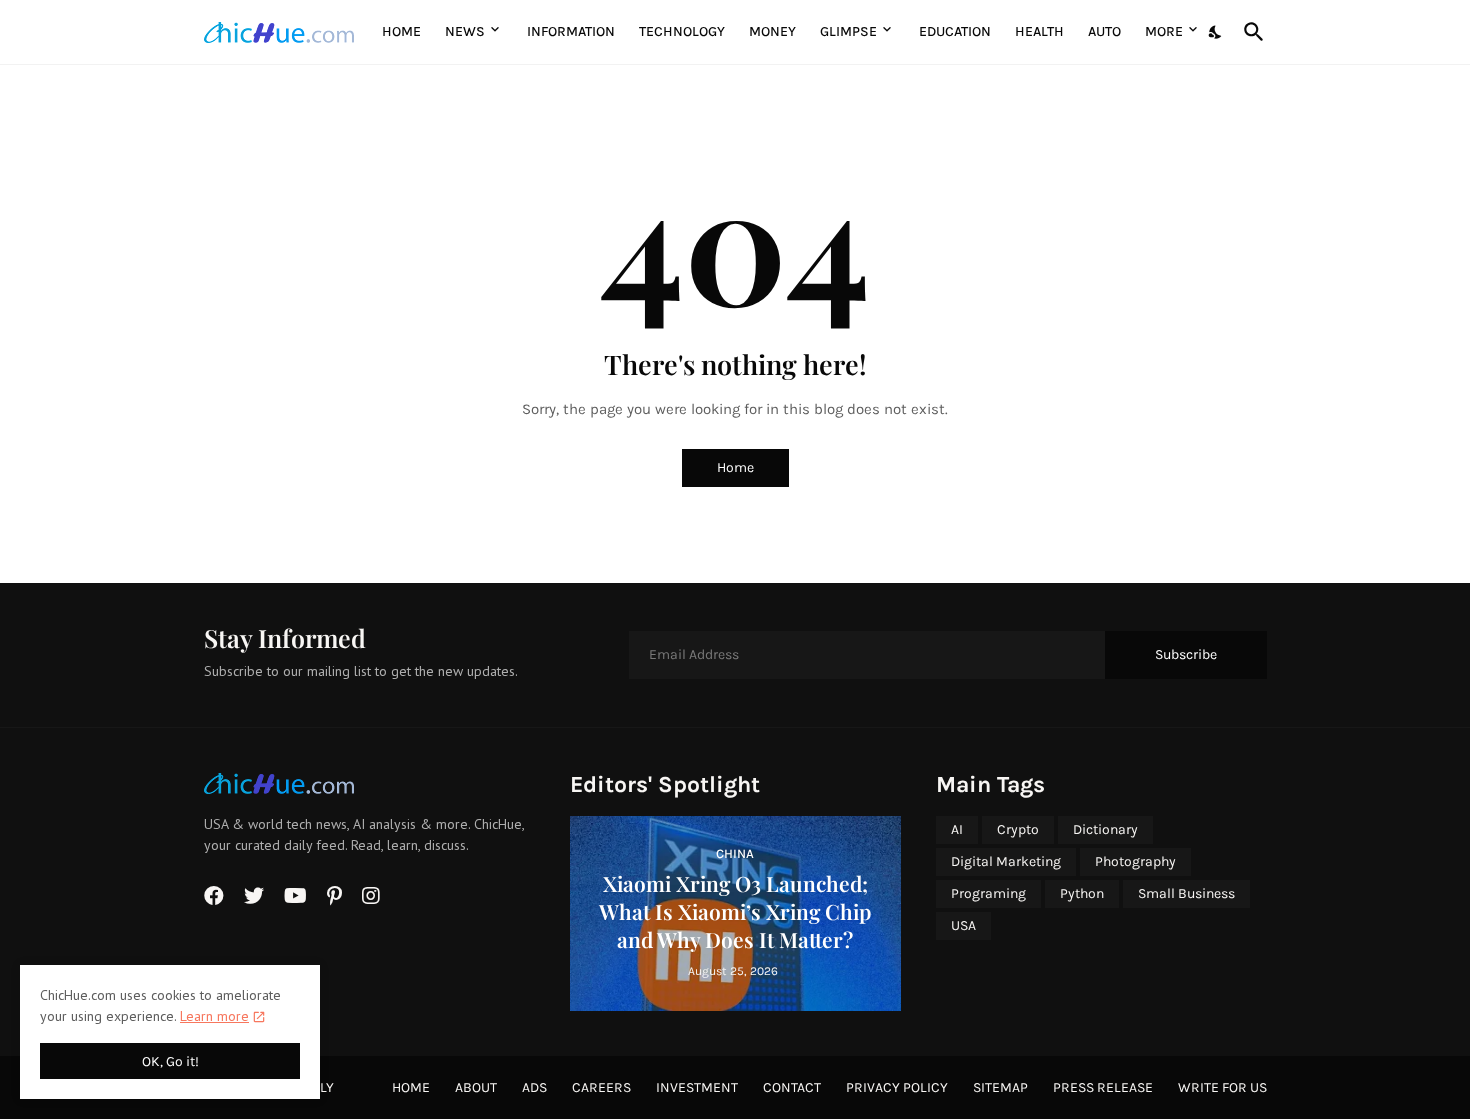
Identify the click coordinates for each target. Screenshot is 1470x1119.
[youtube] (295, 896)
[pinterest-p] (334, 896)
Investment (697, 1087)
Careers (601, 1087)
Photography (1135, 861)
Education (955, 31)
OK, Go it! (170, 1061)
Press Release (1103, 1087)
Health (1039, 31)
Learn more (214, 1016)
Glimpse (848, 31)
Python (1082, 893)
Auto (1104, 31)
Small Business (1186, 893)
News (465, 31)
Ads (534, 1087)
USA (963, 925)
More (1164, 31)
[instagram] (371, 896)
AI (957, 829)
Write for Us (1222, 1087)
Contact (792, 1087)
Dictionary (1105, 829)
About (476, 1087)
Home (401, 31)
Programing (988, 893)
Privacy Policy (897, 1087)
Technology (682, 31)
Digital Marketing (1006, 861)
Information (571, 31)
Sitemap (1000, 1087)
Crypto (1018, 829)
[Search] (1250, 32)
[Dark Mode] (1216, 32)
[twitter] (254, 896)
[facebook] (214, 896)
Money (772, 31)
